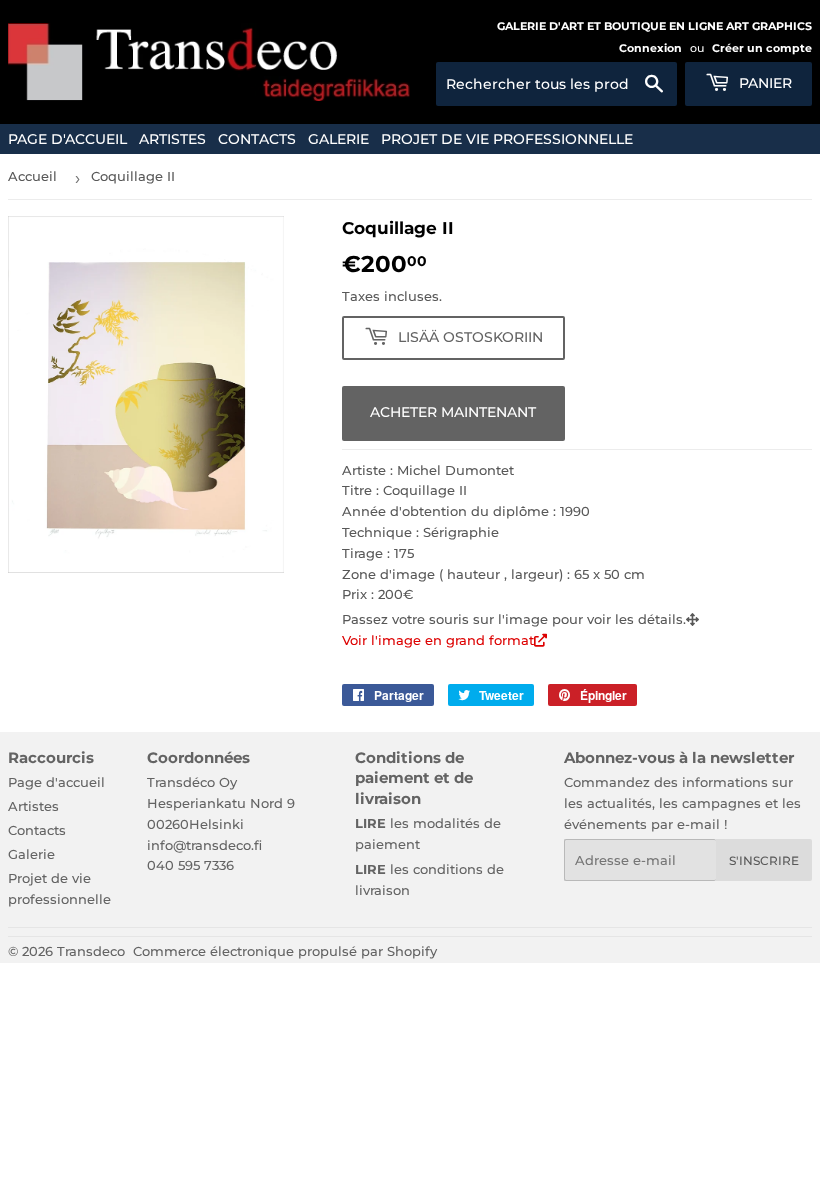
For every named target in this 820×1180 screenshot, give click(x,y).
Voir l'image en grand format (438, 640)
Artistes (172, 139)
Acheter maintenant (453, 412)
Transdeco (91, 951)
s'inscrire (764, 860)
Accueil (32, 176)
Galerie (338, 139)
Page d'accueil (67, 139)
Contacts (257, 139)
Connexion (650, 48)
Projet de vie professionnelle (507, 139)
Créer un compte (762, 48)
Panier (763, 83)
